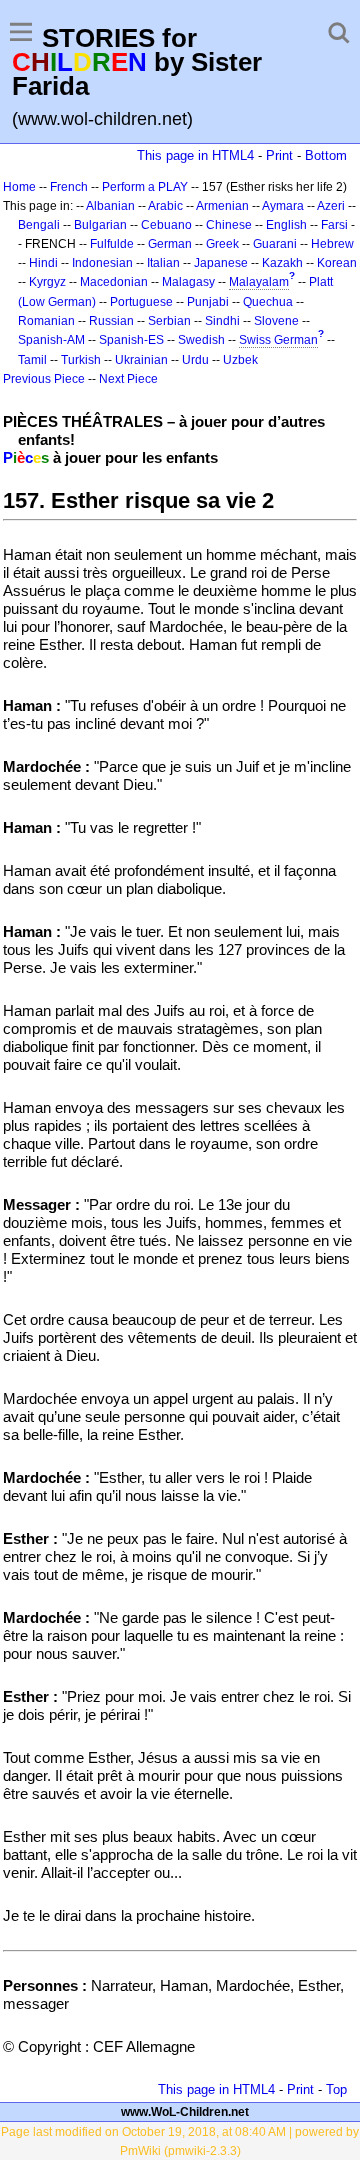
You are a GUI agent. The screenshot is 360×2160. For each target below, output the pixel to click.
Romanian (46, 321)
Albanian (110, 206)
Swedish (201, 340)
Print (279, 155)
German (170, 244)
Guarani (275, 244)
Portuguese (141, 302)
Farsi (334, 225)
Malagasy (188, 282)
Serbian (169, 321)
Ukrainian (141, 360)
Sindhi (222, 321)
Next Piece (128, 379)
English (286, 225)
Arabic (165, 206)
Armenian (222, 206)
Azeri (331, 206)
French (69, 187)
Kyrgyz (47, 282)
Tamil (32, 360)
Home (19, 187)
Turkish (81, 360)
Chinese (229, 225)
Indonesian (102, 263)
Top (336, 2089)
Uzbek (240, 360)
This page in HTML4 (195, 155)
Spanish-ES (131, 340)
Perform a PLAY (145, 187)
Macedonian (114, 282)
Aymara (283, 206)
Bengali (39, 225)
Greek (222, 244)
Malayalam (259, 282)
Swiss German (278, 340)
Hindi (43, 263)
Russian (111, 321)
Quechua (268, 302)
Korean (337, 263)
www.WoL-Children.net (185, 2112)
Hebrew (332, 244)
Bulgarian (100, 225)
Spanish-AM (51, 340)
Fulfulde (112, 244)
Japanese (221, 263)
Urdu (195, 360)
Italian (163, 263)
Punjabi (208, 302)
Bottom (326, 155)
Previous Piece (44, 379)
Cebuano (166, 225)
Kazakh (282, 263)
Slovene (276, 321)
